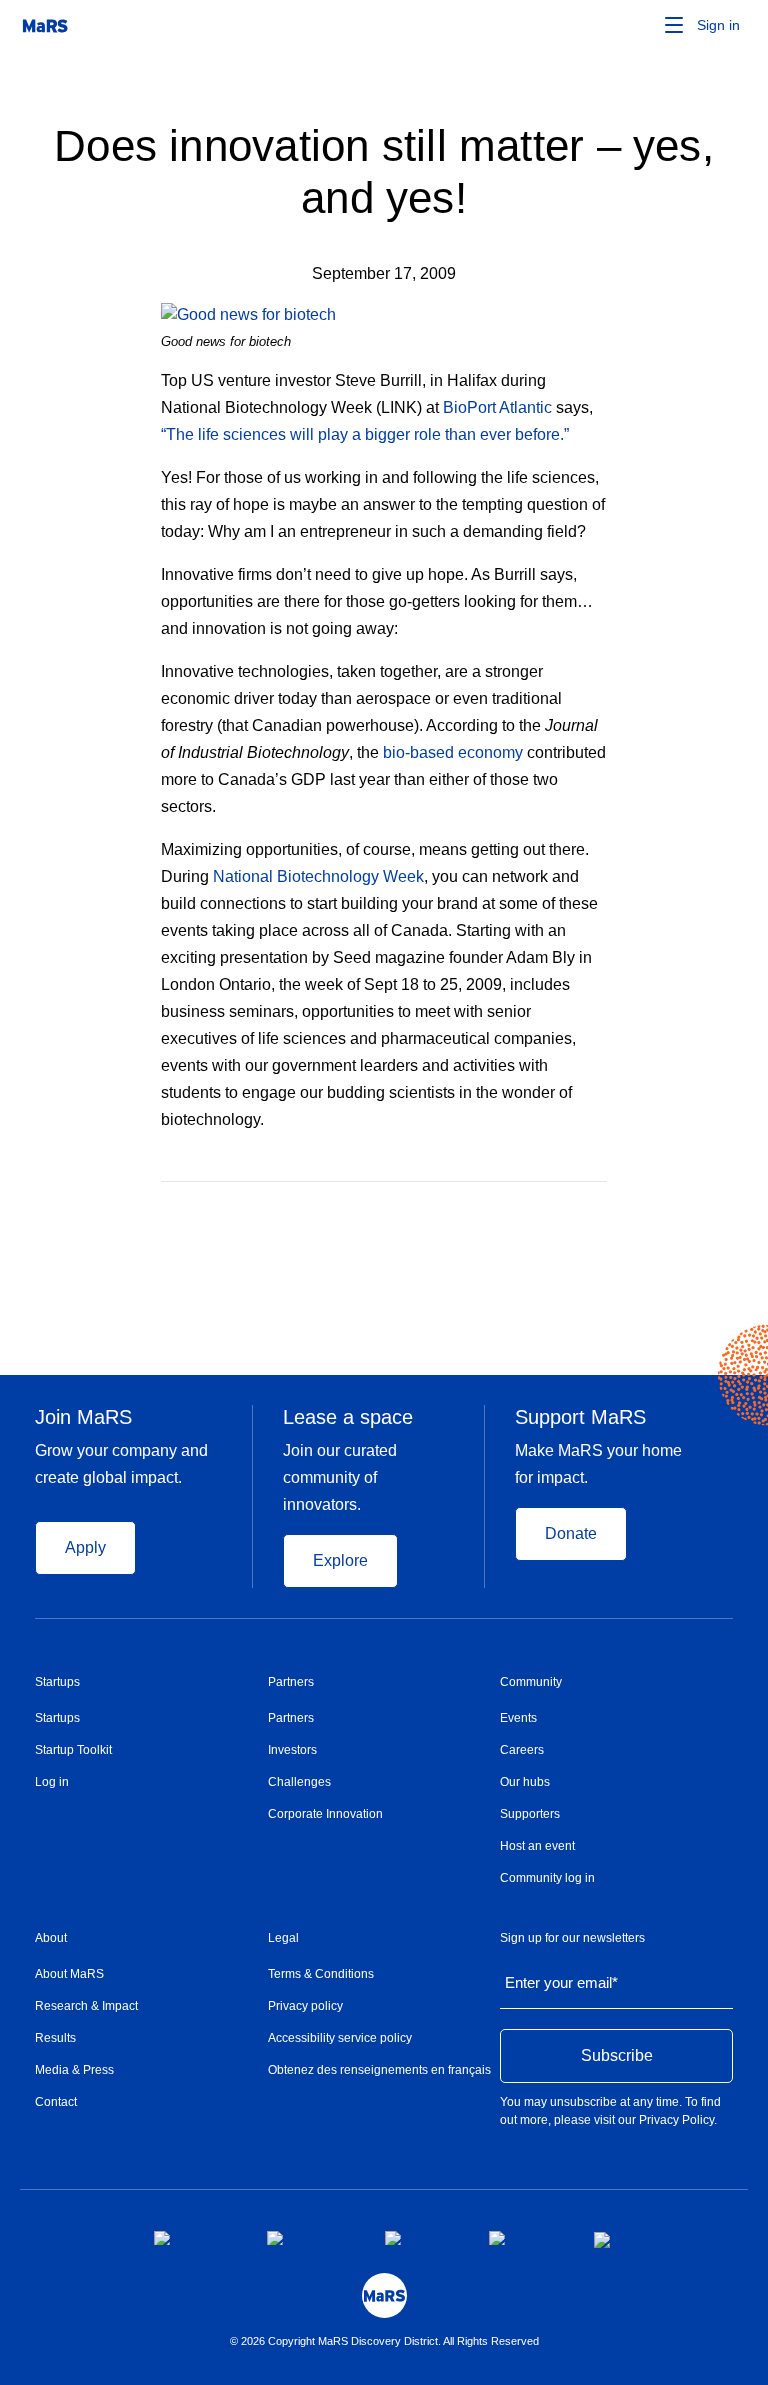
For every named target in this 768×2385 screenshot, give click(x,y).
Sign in (718, 25)
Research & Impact (86, 2006)
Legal (283, 1938)
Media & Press (74, 2070)
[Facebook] (520, 1211)
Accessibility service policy (340, 2038)
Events (518, 1718)
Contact (56, 2102)
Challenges (299, 1782)
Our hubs (525, 1782)
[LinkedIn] (600, 1211)
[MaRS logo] (384, 2295)
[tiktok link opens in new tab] (604, 2240)
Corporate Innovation (325, 1814)
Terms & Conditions (321, 1974)
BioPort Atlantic (497, 407)
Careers (522, 1750)
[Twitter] (561, 1211)
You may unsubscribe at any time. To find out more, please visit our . (610, 2111)
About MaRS (69, 1974)
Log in (52, 1782)
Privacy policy (305, 2006)
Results (55, 2038)
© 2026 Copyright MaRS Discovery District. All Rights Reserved (384, 2341)
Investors (292, 1750)
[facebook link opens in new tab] (194, 2238)
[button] (643, 25)
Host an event (537, 1846)
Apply (85, 1547)
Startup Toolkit (73, 1750)
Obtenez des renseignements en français (379, 2070)
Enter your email (561, 1982)
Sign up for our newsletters (572, 1938)
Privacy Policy (676, 2120)
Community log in (547, 1878)
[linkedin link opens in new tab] (421, 2238)
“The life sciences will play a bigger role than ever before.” (365, 434)
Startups (57, 1682)
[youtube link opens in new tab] (525, 2238)
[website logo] (45, 25)
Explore (340, 1560)
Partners (291, 1682)
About (51, 1938)
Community (531, 1682)
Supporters (530, 1814)
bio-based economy (453, 752)
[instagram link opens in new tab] (310, 2238)
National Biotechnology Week (318, 876)
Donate (571, 1533)
